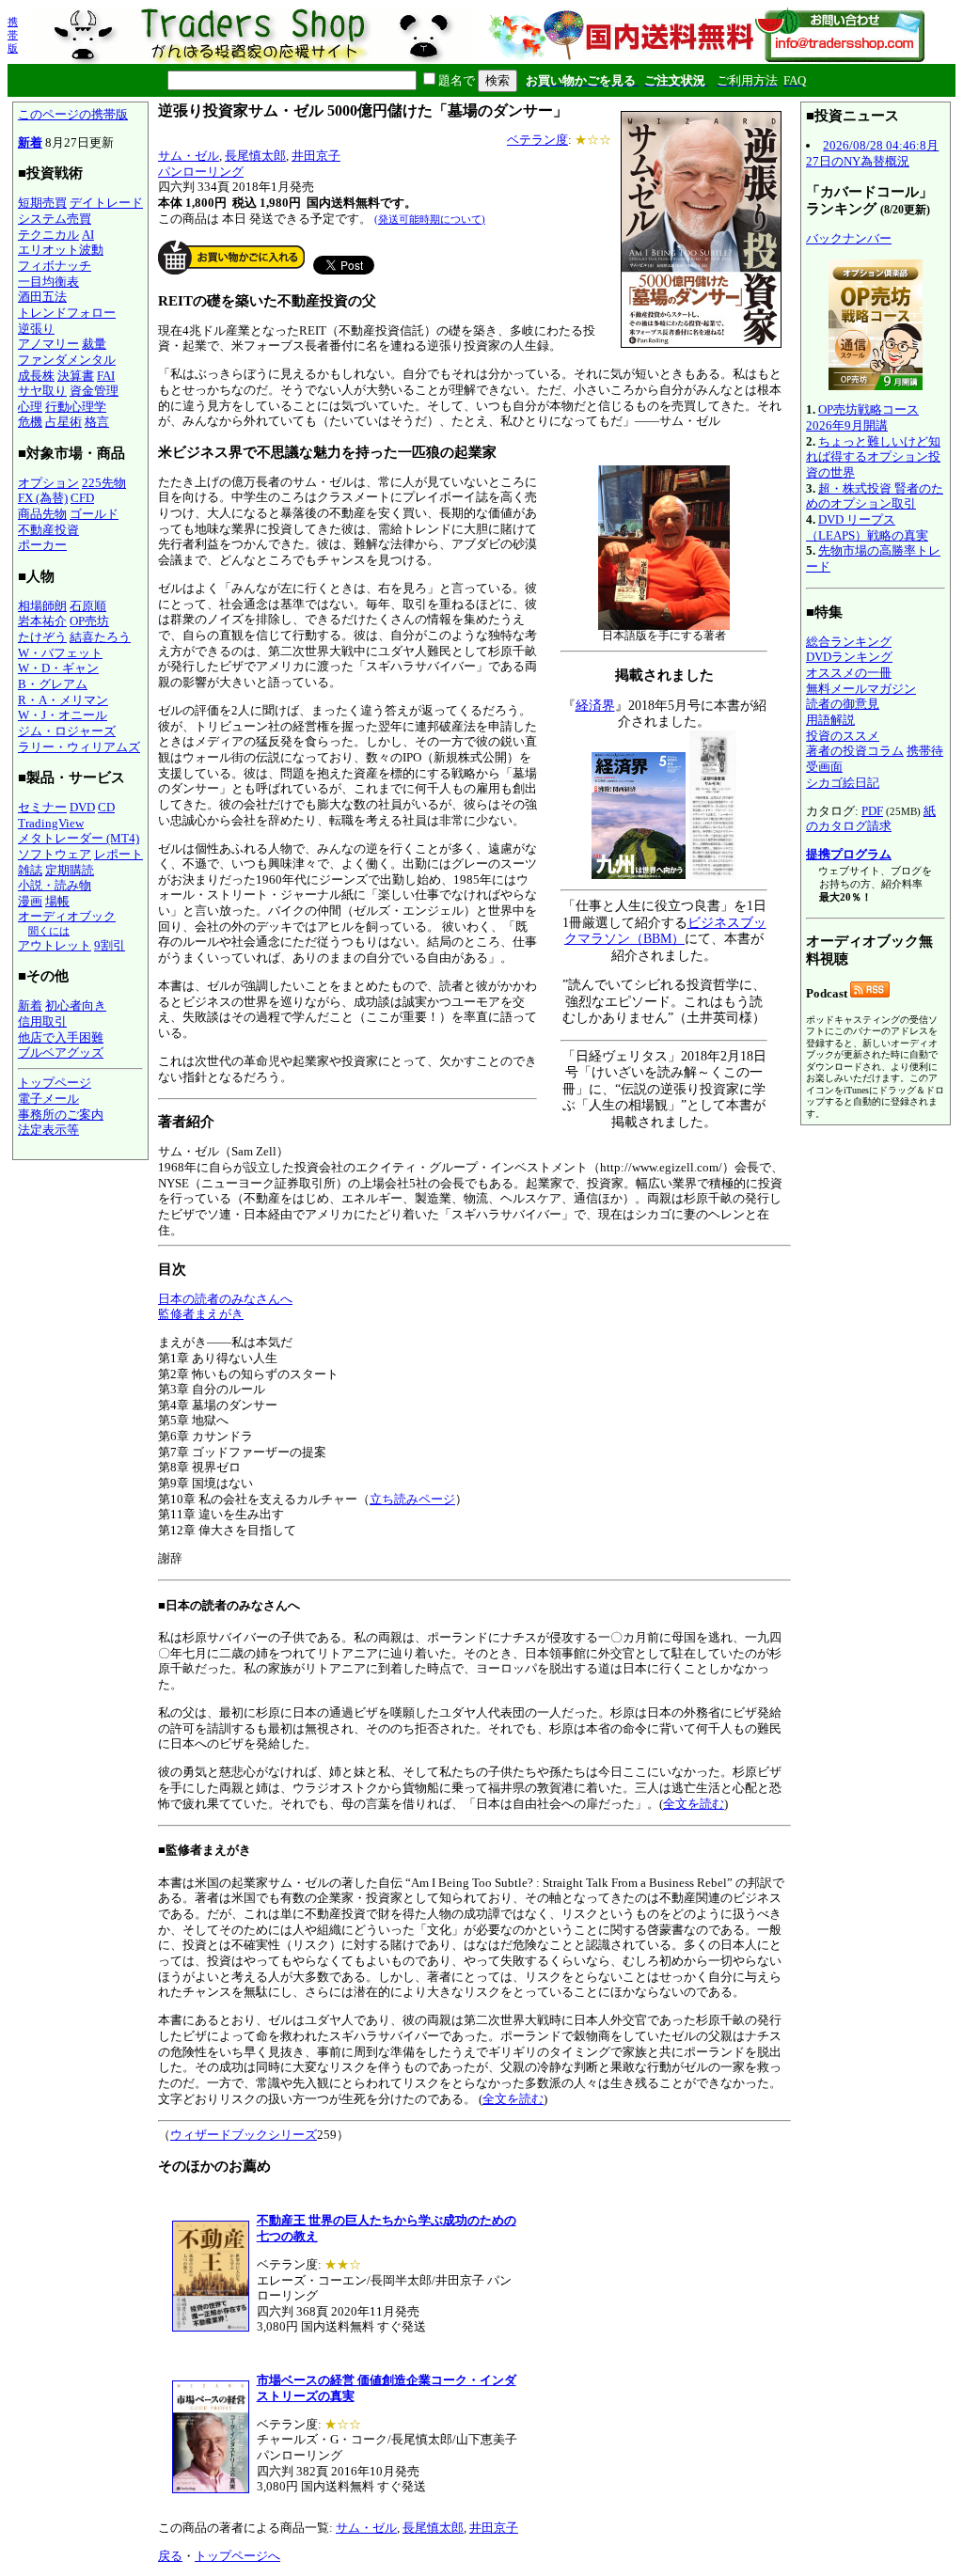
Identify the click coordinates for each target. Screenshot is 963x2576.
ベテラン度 (537, 140)
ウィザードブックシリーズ (244, 2135)
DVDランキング (849, 657)
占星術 (63, 422)
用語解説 (830, 720)
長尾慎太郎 (255, 156)
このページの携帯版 (73, 114)
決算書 (76, 376)
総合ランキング (849, 642)
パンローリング (201, 172)
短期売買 (42, 203)
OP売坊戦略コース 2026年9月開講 (862, 417)
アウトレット (55, 945)
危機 (30, 422)
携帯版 (13, 35)
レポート (118, 854)
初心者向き (76, 1005)
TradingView (51, 823)
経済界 (595, 706)
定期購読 (70, 870)
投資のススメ (843, 736)
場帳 (57, 901)
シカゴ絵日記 (843, 783)
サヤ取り (42, 391)
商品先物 (42, 514)
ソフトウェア (55, 854)
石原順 (88, 606)
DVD (82, 807)
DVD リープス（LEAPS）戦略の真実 (867, 527)
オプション (48, 483)
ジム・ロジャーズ (67, 731)
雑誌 (30, 870)
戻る (170, 2556)
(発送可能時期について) (430, 219)
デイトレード (106, 203)
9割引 (110, 945)
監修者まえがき (201, 1314)
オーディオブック (67, 916)
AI (88, 235)
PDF (872, 811)
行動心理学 (76, 407)
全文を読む (694, 1804)
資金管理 (94, 391)
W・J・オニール (63, 715)
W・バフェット (60, 653)
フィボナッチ (55, 266)
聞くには (49, 931)
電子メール (48, 1099)
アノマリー (48, 344)
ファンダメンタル (67, 360)
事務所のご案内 (61, 1115)
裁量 (94, 344)
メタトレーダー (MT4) (79, 838)
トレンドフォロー (67, 313)
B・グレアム (53, 684)
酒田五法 (42, 297)
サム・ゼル (189, 156)
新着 (30, 142)
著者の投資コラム (855, 751)
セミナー (42, 807)
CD (106, 807)
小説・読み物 (55, 885)
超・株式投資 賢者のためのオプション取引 (875, 496)
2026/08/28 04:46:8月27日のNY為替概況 (872, 153)
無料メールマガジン (861, 689)
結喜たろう (100, 637)
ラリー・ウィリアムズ (79, 747)
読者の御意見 (843, 704)
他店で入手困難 (61, 1037)
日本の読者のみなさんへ (225, 1299)
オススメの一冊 (849, 673)
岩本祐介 (42, 621)
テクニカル (48, 235)
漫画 (30, 901)
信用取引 (42, 1021)
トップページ (55, 1083)
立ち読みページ (412, 1499)
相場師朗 (42, 606)
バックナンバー (849, 238)
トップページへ (237, 2556)
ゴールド (94, 514)
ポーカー (42, 545)
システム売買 (55, 219)
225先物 (104, 483)
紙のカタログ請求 (871, 819)
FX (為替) (43, 498)
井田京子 (316, 156)
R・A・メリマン (63, 700)
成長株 (36, 376)
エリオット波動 (61, 250)
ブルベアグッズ (61, 1052)
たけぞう (42, 637)
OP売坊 (89, 621)
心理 (30, 407)
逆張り (36, 329)
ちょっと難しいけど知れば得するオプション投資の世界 (873, 457)
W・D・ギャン (58, 668)
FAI (106, 376)
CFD (82, 498)
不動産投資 (48, 530)
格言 (97, 422)
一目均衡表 (48, 282)
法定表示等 (48, 1130)
